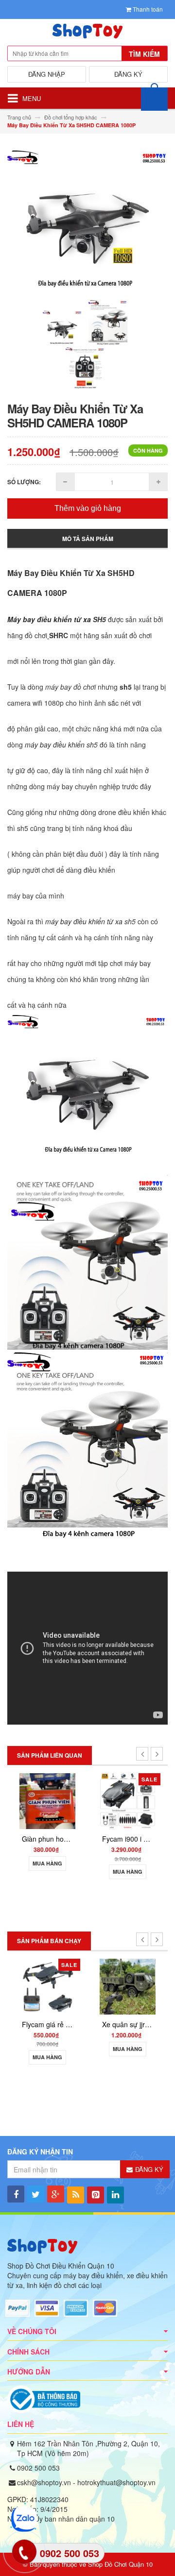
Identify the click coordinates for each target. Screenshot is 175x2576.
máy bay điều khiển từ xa (84, 921)
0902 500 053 (38, 2468)
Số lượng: (24, 482)
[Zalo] (23, 2519)
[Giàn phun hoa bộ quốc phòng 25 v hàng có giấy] (47, 1800)
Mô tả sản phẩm (88, 539)
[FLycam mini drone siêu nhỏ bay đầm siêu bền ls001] (128, 1986)
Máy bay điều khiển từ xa (49, 619)
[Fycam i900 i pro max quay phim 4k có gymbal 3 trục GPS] (128, 1800)
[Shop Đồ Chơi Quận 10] (87, 34)
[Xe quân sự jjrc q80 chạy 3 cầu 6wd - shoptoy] (47, 1986)
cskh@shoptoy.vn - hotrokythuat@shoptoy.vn (86, 2482)
